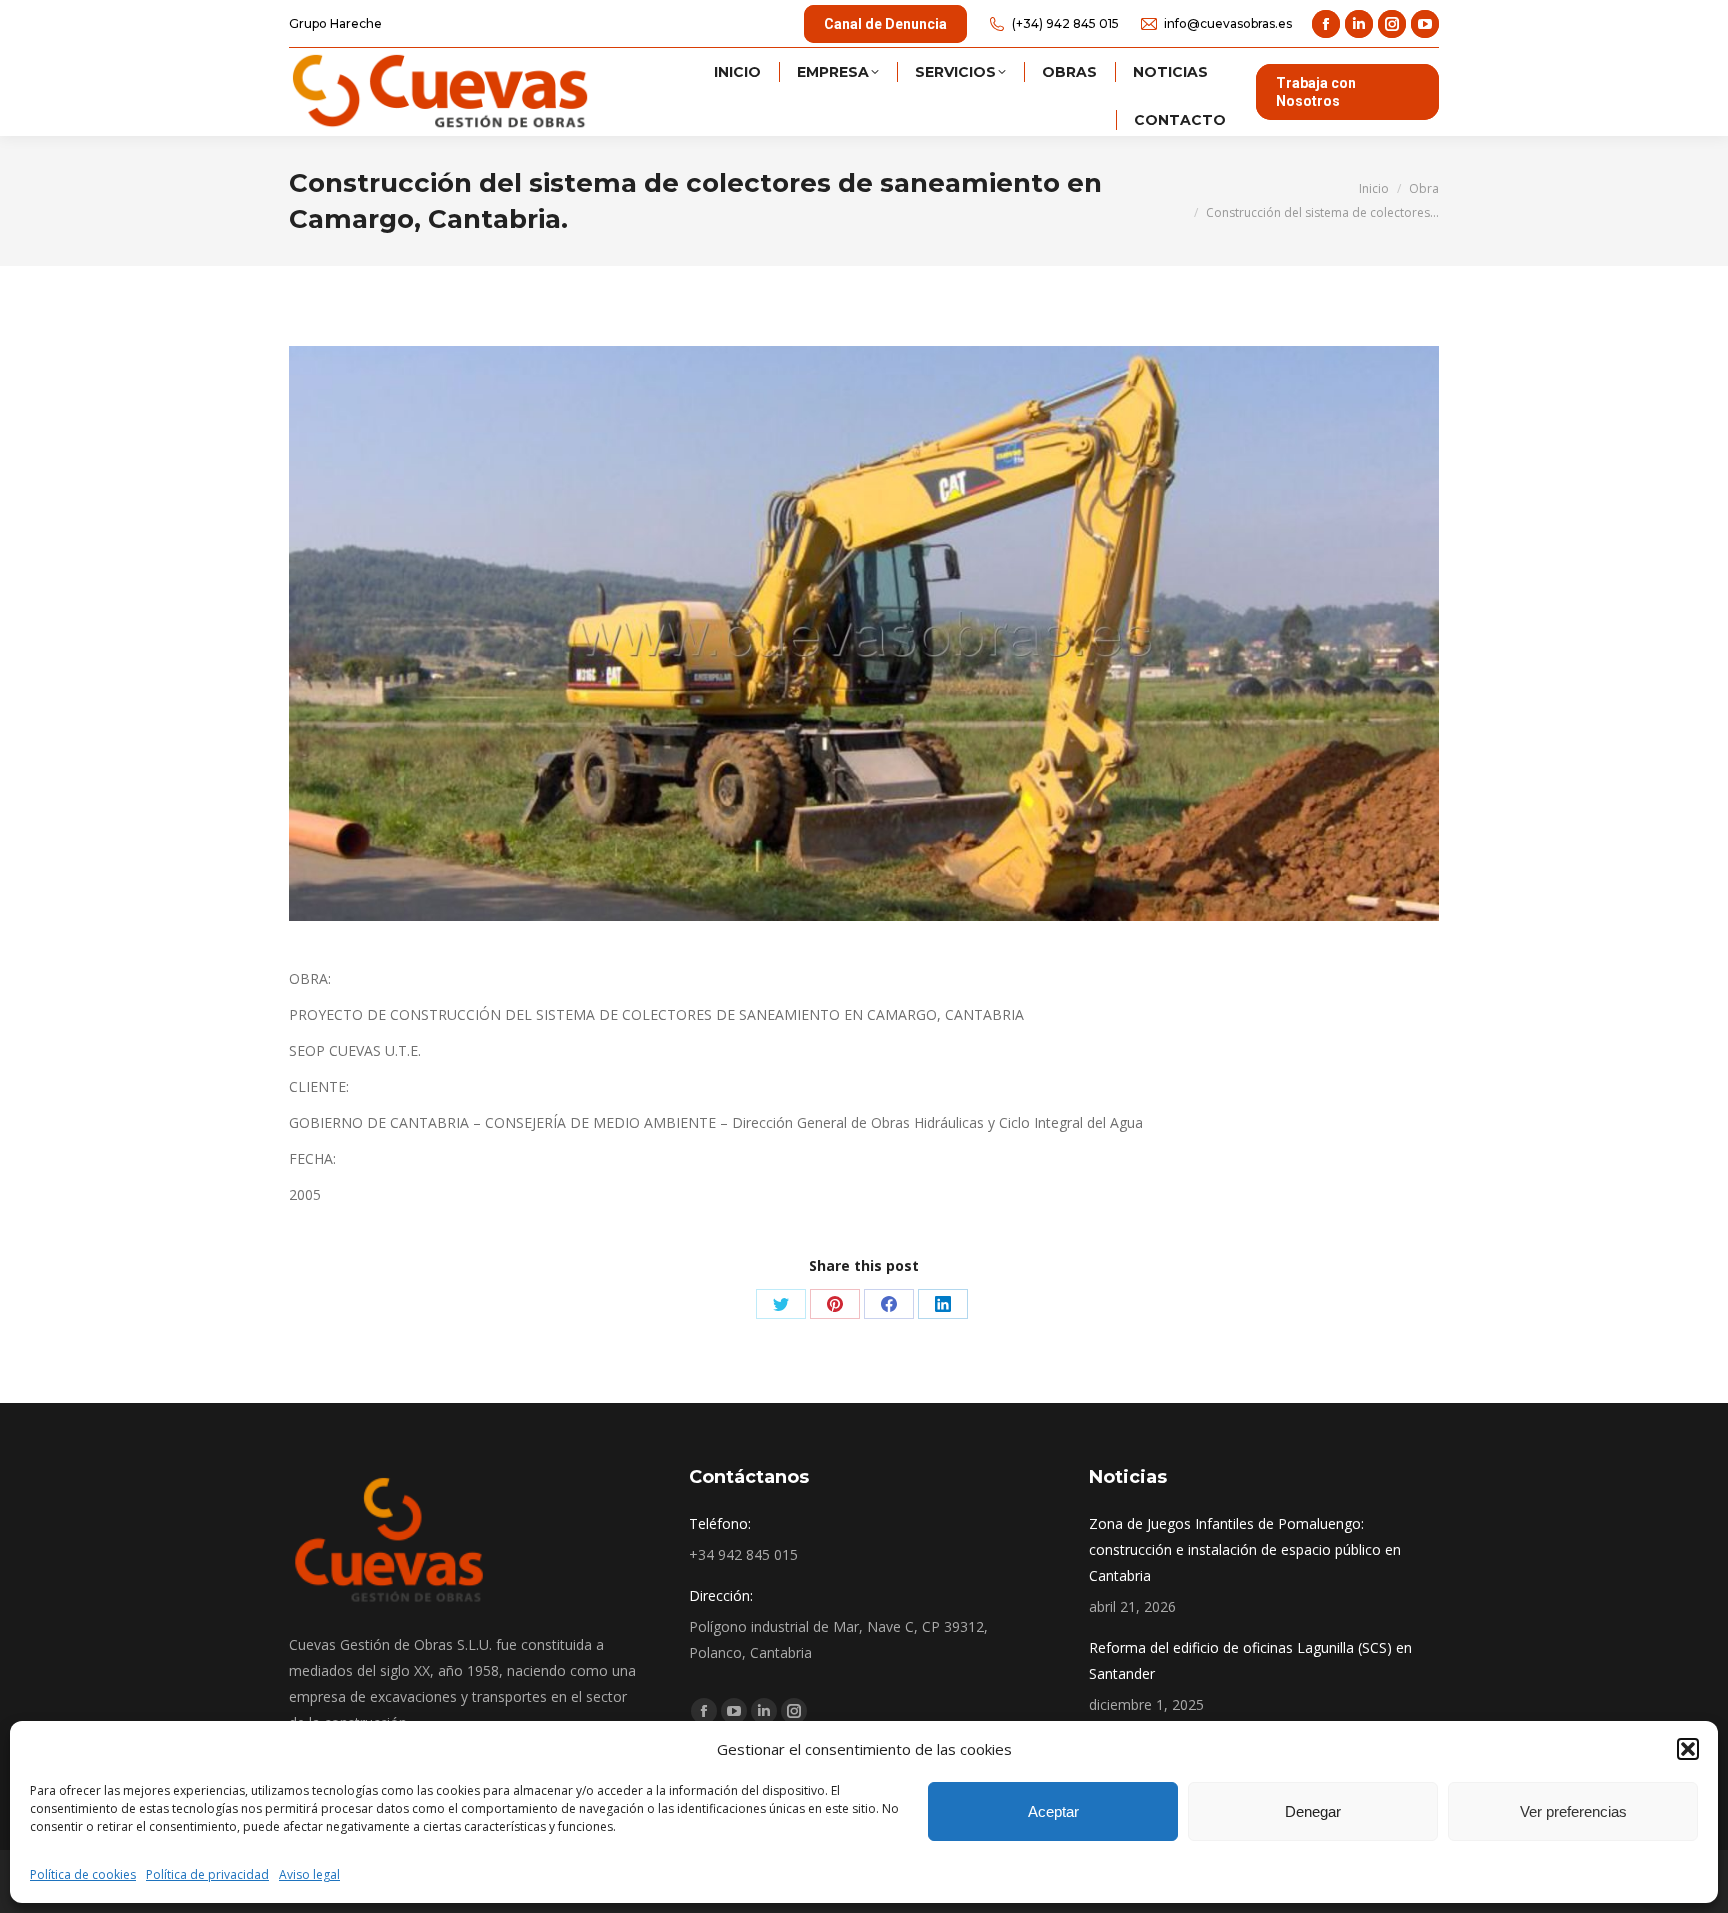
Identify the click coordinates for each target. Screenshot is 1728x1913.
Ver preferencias (1573, 1811)
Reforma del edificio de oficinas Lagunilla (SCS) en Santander (1250, 1660)
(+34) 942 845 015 (1065, 23)
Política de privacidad (207, 1874)
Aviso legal (309, 1874)
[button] (1688, 1749)
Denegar (1313, 1811)
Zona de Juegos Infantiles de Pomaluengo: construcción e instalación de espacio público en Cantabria (1245, 1549)
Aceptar (1053, 1811)
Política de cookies (83, 1874)
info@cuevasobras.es (1228, 23)
